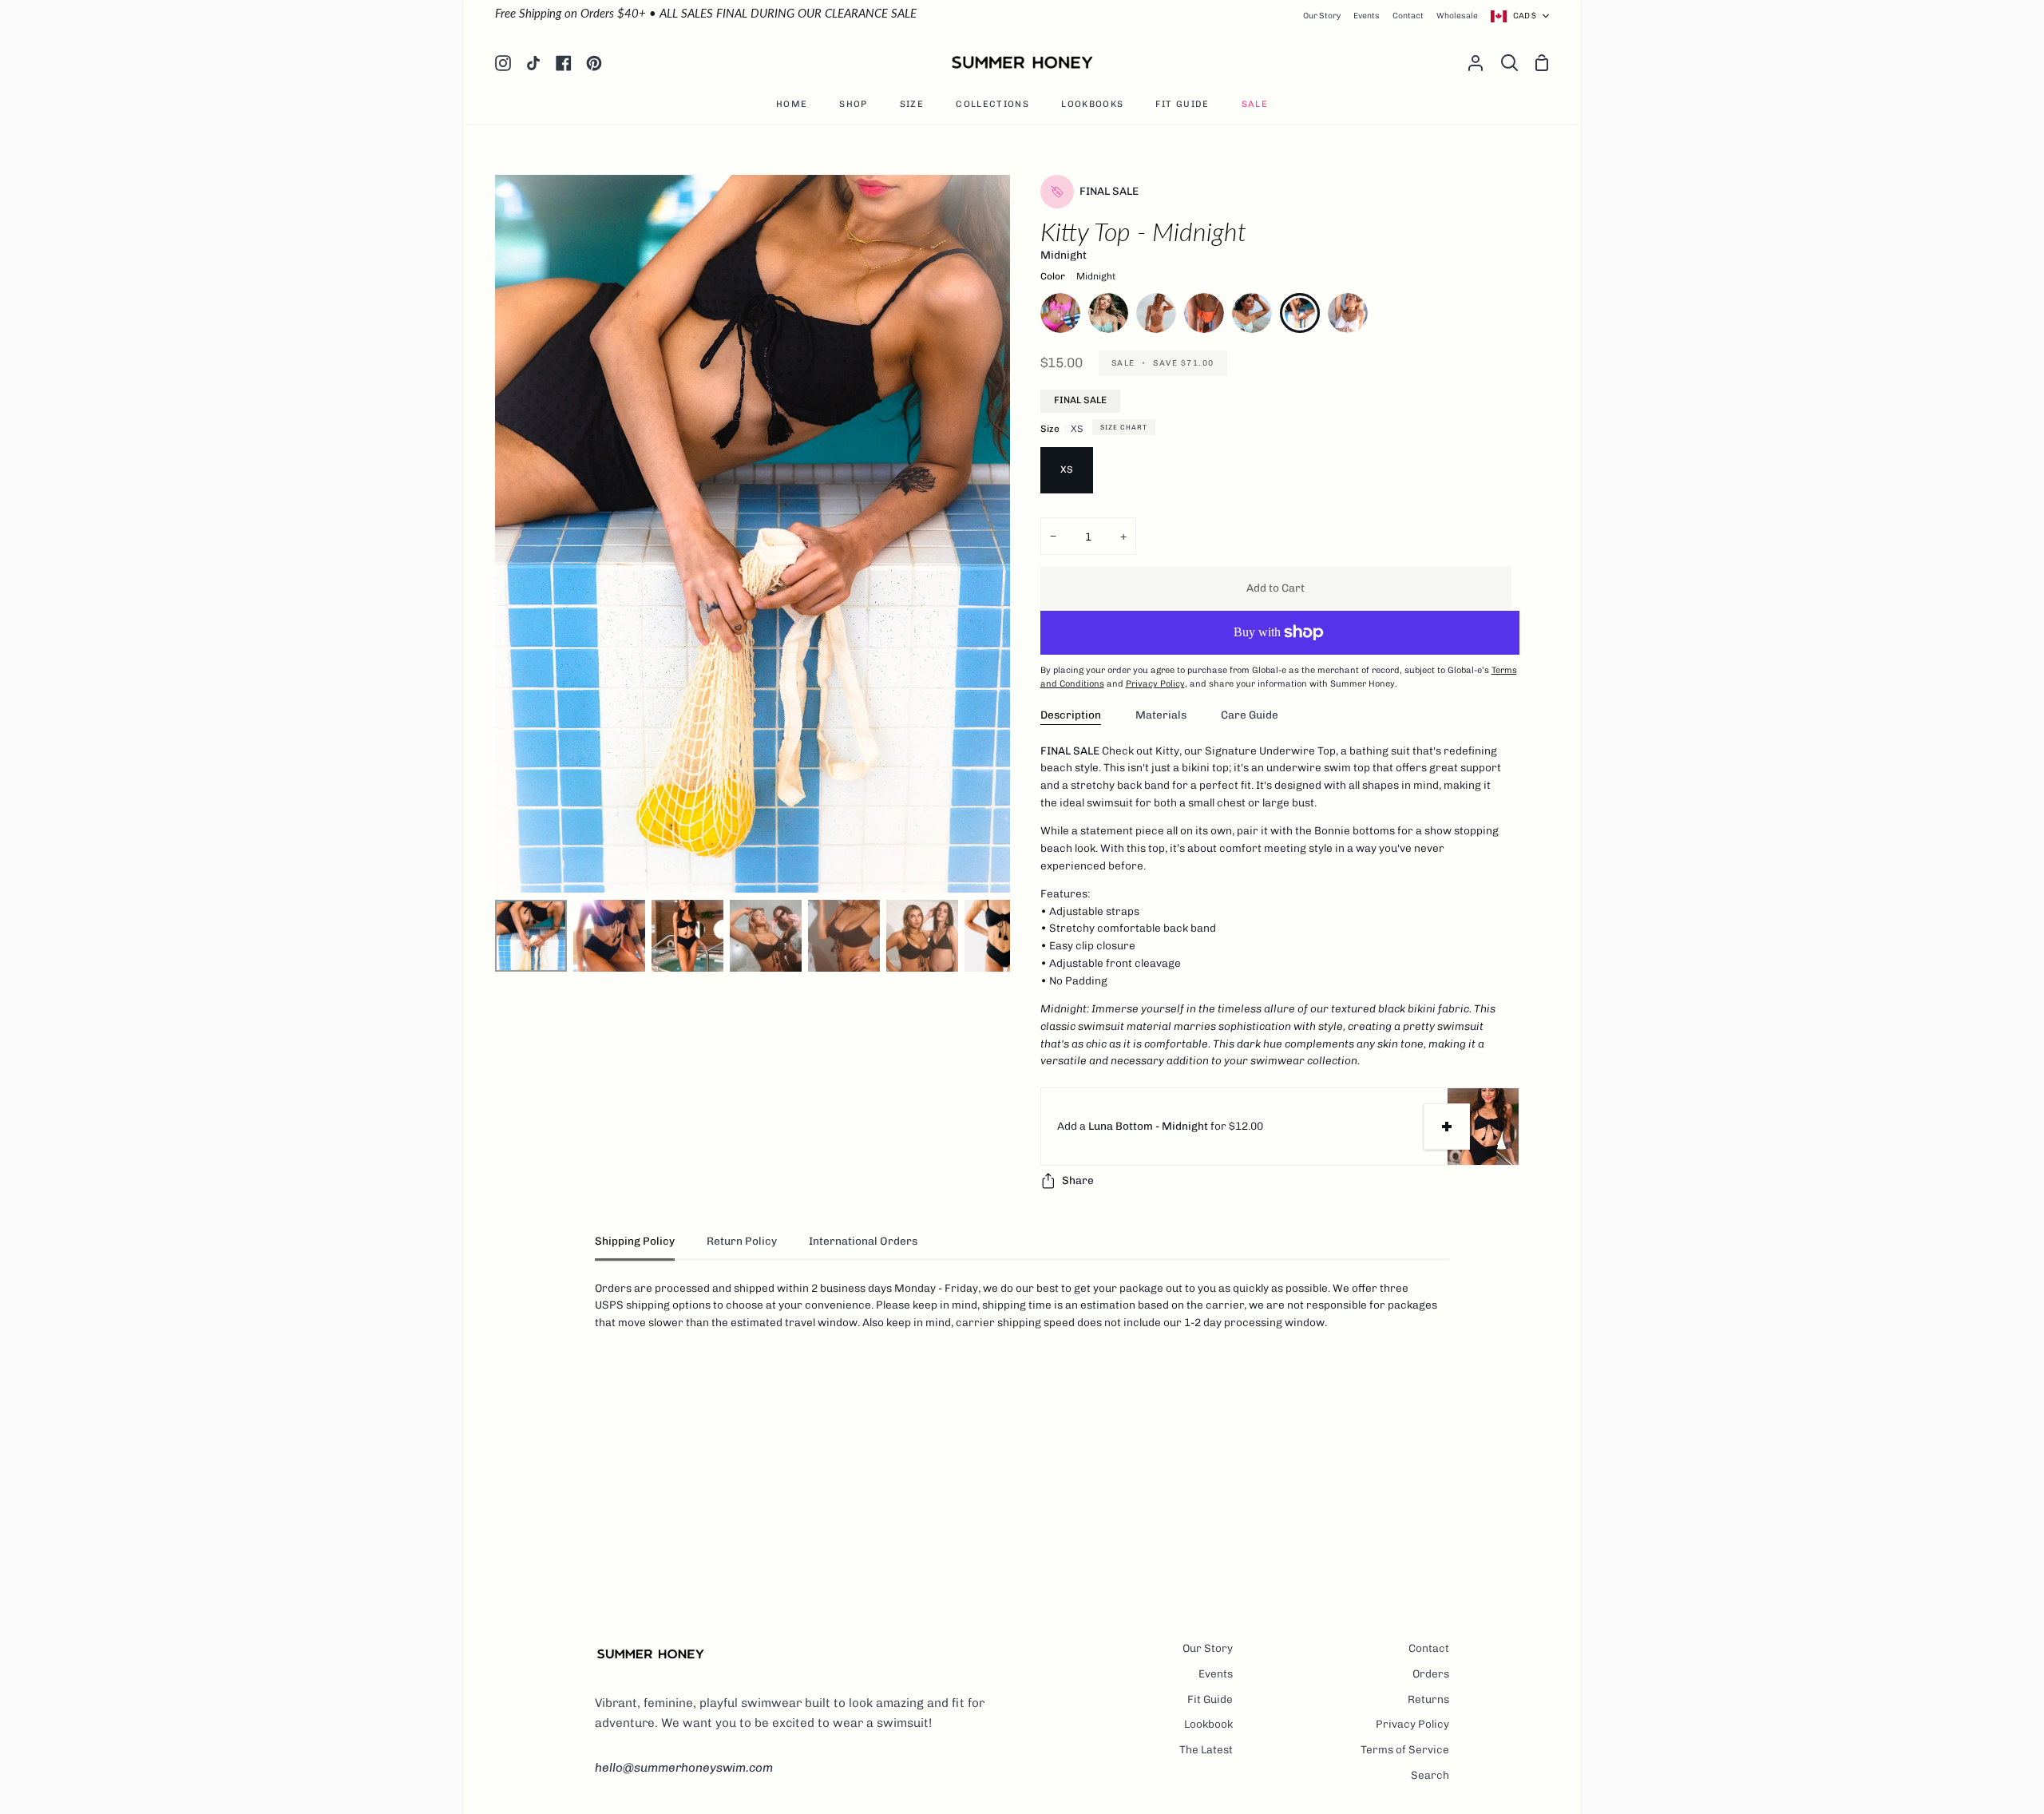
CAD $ (1525, 16)
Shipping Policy (635, 1241)
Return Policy (742, 1241)
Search (1430, 1775)
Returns (1428, 1699)
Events (1216, 1673)
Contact (1429, 1648)
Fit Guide (1210, 1699)
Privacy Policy (1412, 1724)
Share (1078, 1180)
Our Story (1208, 1648)
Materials (1161, 715)
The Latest (1206, 1749)
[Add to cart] (1447, 1127)
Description (1071, 715)
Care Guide (1250, 715)
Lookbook (1208, 1724)
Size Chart (1124, 427)
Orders (1431, 1673)
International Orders (863, 1241)
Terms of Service (1405, 1749)
